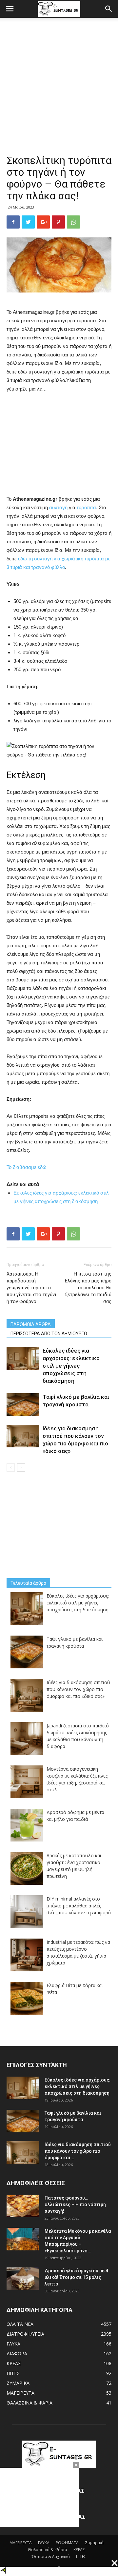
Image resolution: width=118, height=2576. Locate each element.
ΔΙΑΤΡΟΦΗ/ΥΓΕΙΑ (25, 2334)
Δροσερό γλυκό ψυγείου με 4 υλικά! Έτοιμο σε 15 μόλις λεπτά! (76, 2277)
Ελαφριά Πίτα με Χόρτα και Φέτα (75, 1989)
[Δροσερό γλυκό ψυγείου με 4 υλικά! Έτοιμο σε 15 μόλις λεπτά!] (23, 2279)
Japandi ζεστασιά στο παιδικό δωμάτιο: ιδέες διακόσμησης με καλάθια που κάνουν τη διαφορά (78, 1736)
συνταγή (59, 507)
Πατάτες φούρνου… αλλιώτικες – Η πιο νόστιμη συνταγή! (75, 2204)
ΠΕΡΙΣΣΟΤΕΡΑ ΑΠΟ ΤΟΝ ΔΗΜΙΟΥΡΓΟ (49, 1334)
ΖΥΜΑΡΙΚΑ (18, 2383)
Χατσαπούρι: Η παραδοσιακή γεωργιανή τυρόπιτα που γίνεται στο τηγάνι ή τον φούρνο (31, 1288)
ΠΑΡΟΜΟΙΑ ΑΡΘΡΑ (31, 1324)
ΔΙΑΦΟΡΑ (17, 2354)
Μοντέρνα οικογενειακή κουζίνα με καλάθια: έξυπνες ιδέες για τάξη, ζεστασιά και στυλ (77, 1779)
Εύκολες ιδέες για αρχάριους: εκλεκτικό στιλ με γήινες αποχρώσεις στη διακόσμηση (71, 1366)
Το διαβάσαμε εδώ (27, 1167)
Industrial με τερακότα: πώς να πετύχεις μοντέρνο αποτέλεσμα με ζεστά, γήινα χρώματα (78, 1952)
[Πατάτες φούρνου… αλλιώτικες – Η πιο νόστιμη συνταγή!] (23, 2206)
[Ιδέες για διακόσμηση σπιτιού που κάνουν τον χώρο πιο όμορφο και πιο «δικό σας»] (23, 1436)
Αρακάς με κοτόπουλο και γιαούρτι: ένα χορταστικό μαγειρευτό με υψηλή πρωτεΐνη (74, 1866)
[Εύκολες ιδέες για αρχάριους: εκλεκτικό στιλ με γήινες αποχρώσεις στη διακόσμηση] (23, 1358)
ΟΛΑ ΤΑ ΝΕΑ (20, 2324)
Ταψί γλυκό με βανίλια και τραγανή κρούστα (75, 1642)
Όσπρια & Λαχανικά (51, 2556)
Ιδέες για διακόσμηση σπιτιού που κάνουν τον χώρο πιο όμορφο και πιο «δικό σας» (78, 1689)
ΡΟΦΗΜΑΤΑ (67, 2543)
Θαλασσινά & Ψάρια (48, 2550)
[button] (109, 9)
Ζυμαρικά (94, 2543)
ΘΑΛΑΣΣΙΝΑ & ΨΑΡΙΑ (29, 2403)
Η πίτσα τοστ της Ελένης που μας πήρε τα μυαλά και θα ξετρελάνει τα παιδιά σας (88, 1288)
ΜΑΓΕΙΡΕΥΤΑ (20, 2393)
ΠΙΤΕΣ (13, 2373)
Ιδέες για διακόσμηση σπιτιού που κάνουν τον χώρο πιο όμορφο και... (78, 2151)
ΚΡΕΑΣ (14, 2363)
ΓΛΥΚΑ (13, 2344)
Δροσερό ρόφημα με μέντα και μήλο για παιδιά (75, 1816)
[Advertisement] (59, 91)
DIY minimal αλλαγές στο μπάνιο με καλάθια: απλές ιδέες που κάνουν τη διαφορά (79, 1906)
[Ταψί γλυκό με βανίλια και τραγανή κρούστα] (23, 1405)
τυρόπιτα (86, 507)
